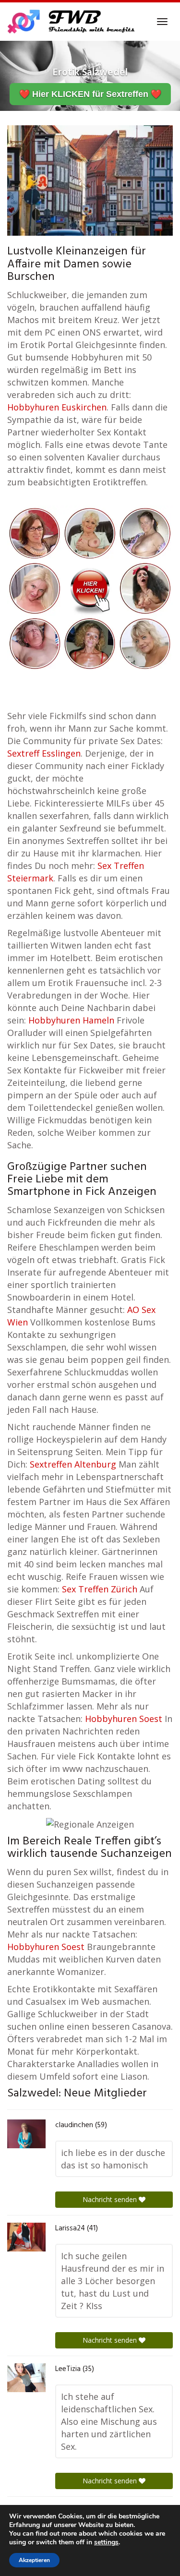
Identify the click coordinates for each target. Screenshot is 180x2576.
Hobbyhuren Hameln (71, 1020)
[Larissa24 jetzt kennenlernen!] (26, 2237)
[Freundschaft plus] (72, 22)
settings (106, 2542)
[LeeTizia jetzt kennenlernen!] (26, 2378)
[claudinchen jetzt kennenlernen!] (26, 2134)
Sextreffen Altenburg (73, 1464)
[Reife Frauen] (90, 587)
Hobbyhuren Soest (124, 1719)
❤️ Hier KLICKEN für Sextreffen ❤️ (90, 94)
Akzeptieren (34, 2560)
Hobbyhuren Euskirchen (57, 407)
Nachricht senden (111, 2199)
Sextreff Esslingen (44, 753)
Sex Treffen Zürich (100, 1589)
